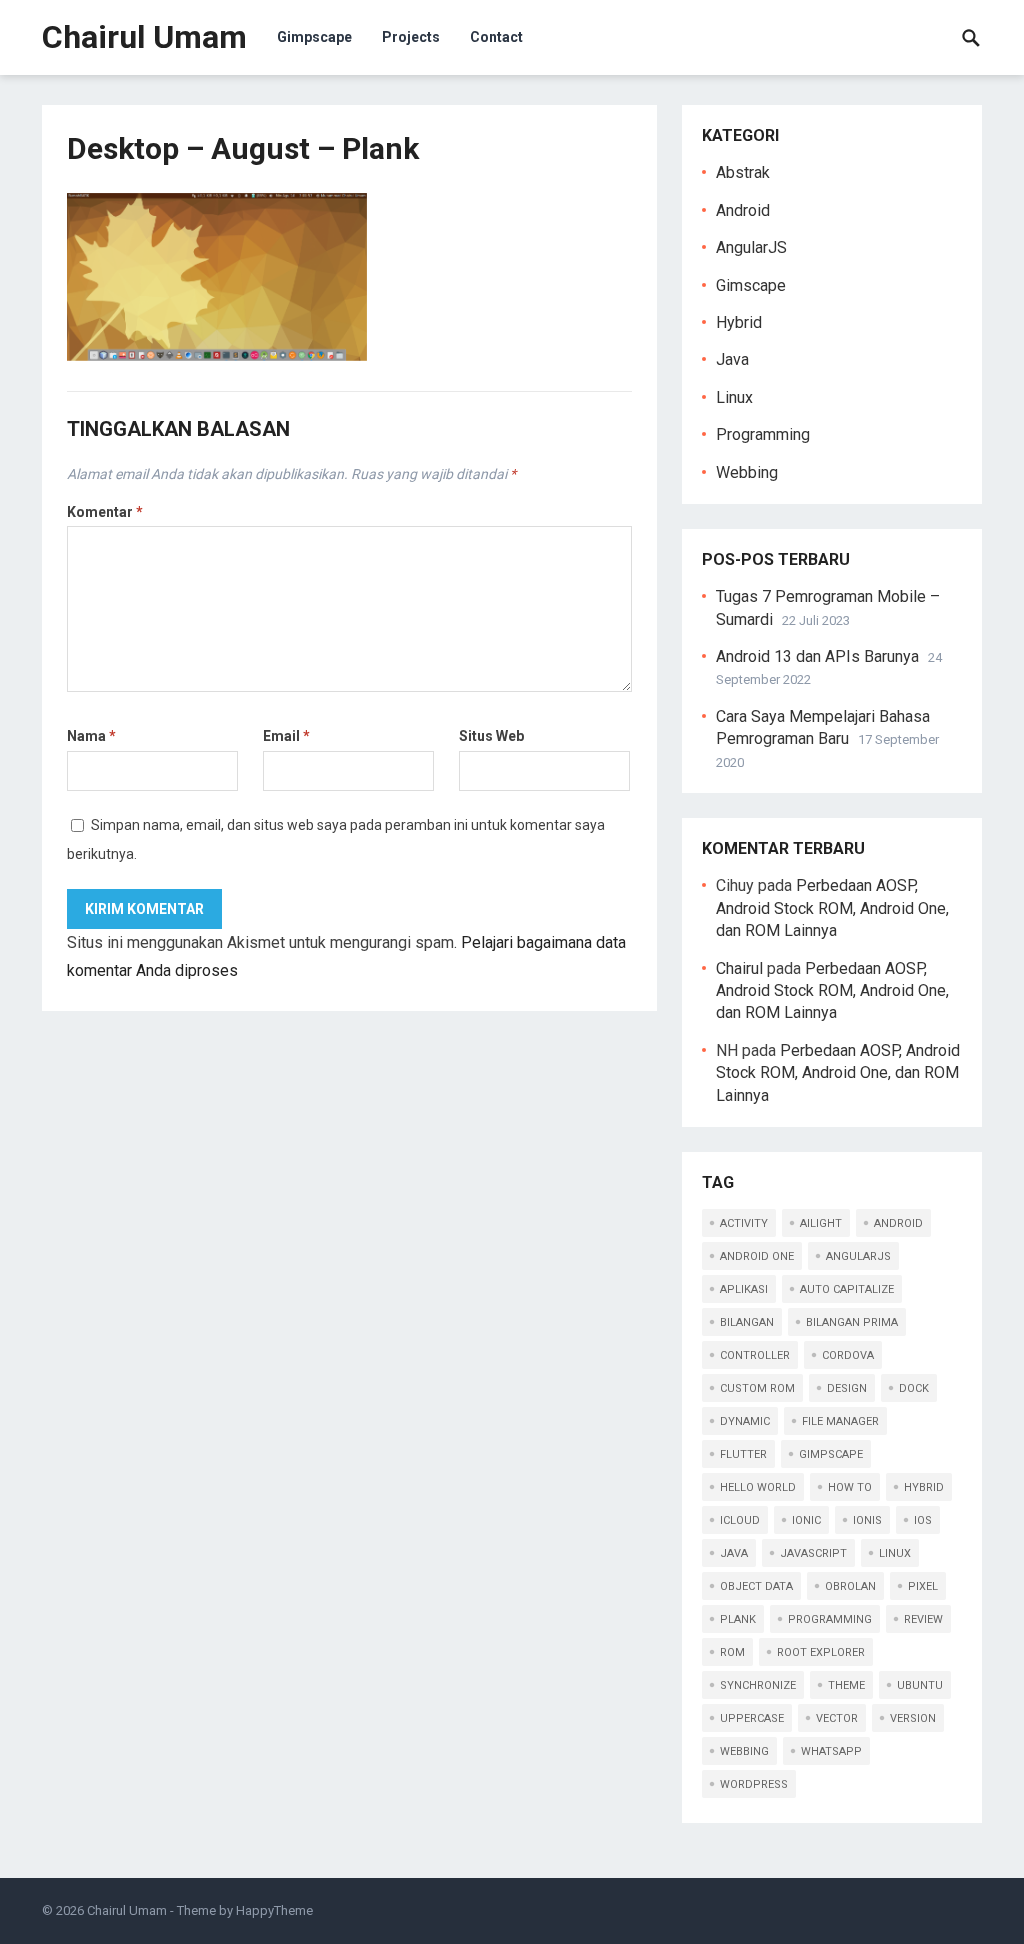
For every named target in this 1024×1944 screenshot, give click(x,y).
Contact (496, 37)
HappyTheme (274, 1910)
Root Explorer (821, 1652)
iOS (923, 1520)
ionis (867, 1520)
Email (286, 736)
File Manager (840, 1421)
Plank (738, 1619)
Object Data (756, 1586)
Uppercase (752, 1718)
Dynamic (745, 1421)
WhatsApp (831, 1751)
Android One (757, 1256)
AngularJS (751, 247)
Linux (734, 397)
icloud (740, 1520)
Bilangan (747, 1322)
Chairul (739, 968)
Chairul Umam (144, 37)
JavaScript (813, 1553)
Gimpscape (314, 37)
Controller (755, 1355)
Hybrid (739, 322)
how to (850, 1487)
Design (847, 1388)
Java (732, 359)
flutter (743, 1454)
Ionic (806, 1520)
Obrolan (850, 1586)
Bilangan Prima (852, 1322)
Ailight (821, 1223)
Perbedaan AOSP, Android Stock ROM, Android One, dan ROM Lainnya (832, 908)
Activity (744, 1223)
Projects (411, 37)
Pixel (923, 1586)
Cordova (848, 1355)
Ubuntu (920, 1685)
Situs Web (491, 736)
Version (913, 1718)
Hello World (758, 1487)
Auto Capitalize (847, 1289)
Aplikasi (744, 1289)
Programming (763, 434)
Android (743, 210)
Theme (846, 1685)
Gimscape (751, 285)
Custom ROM (757, 1388)
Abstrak (743, 172)
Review (923, 1619)
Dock (914, 1388)
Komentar (105, 512)
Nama (91, 736)
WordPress (754, 1784)
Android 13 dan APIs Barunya (817, 656)
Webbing (747, 472)
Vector (837, 1718)
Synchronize (758, 1685)
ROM (732, 1652)
